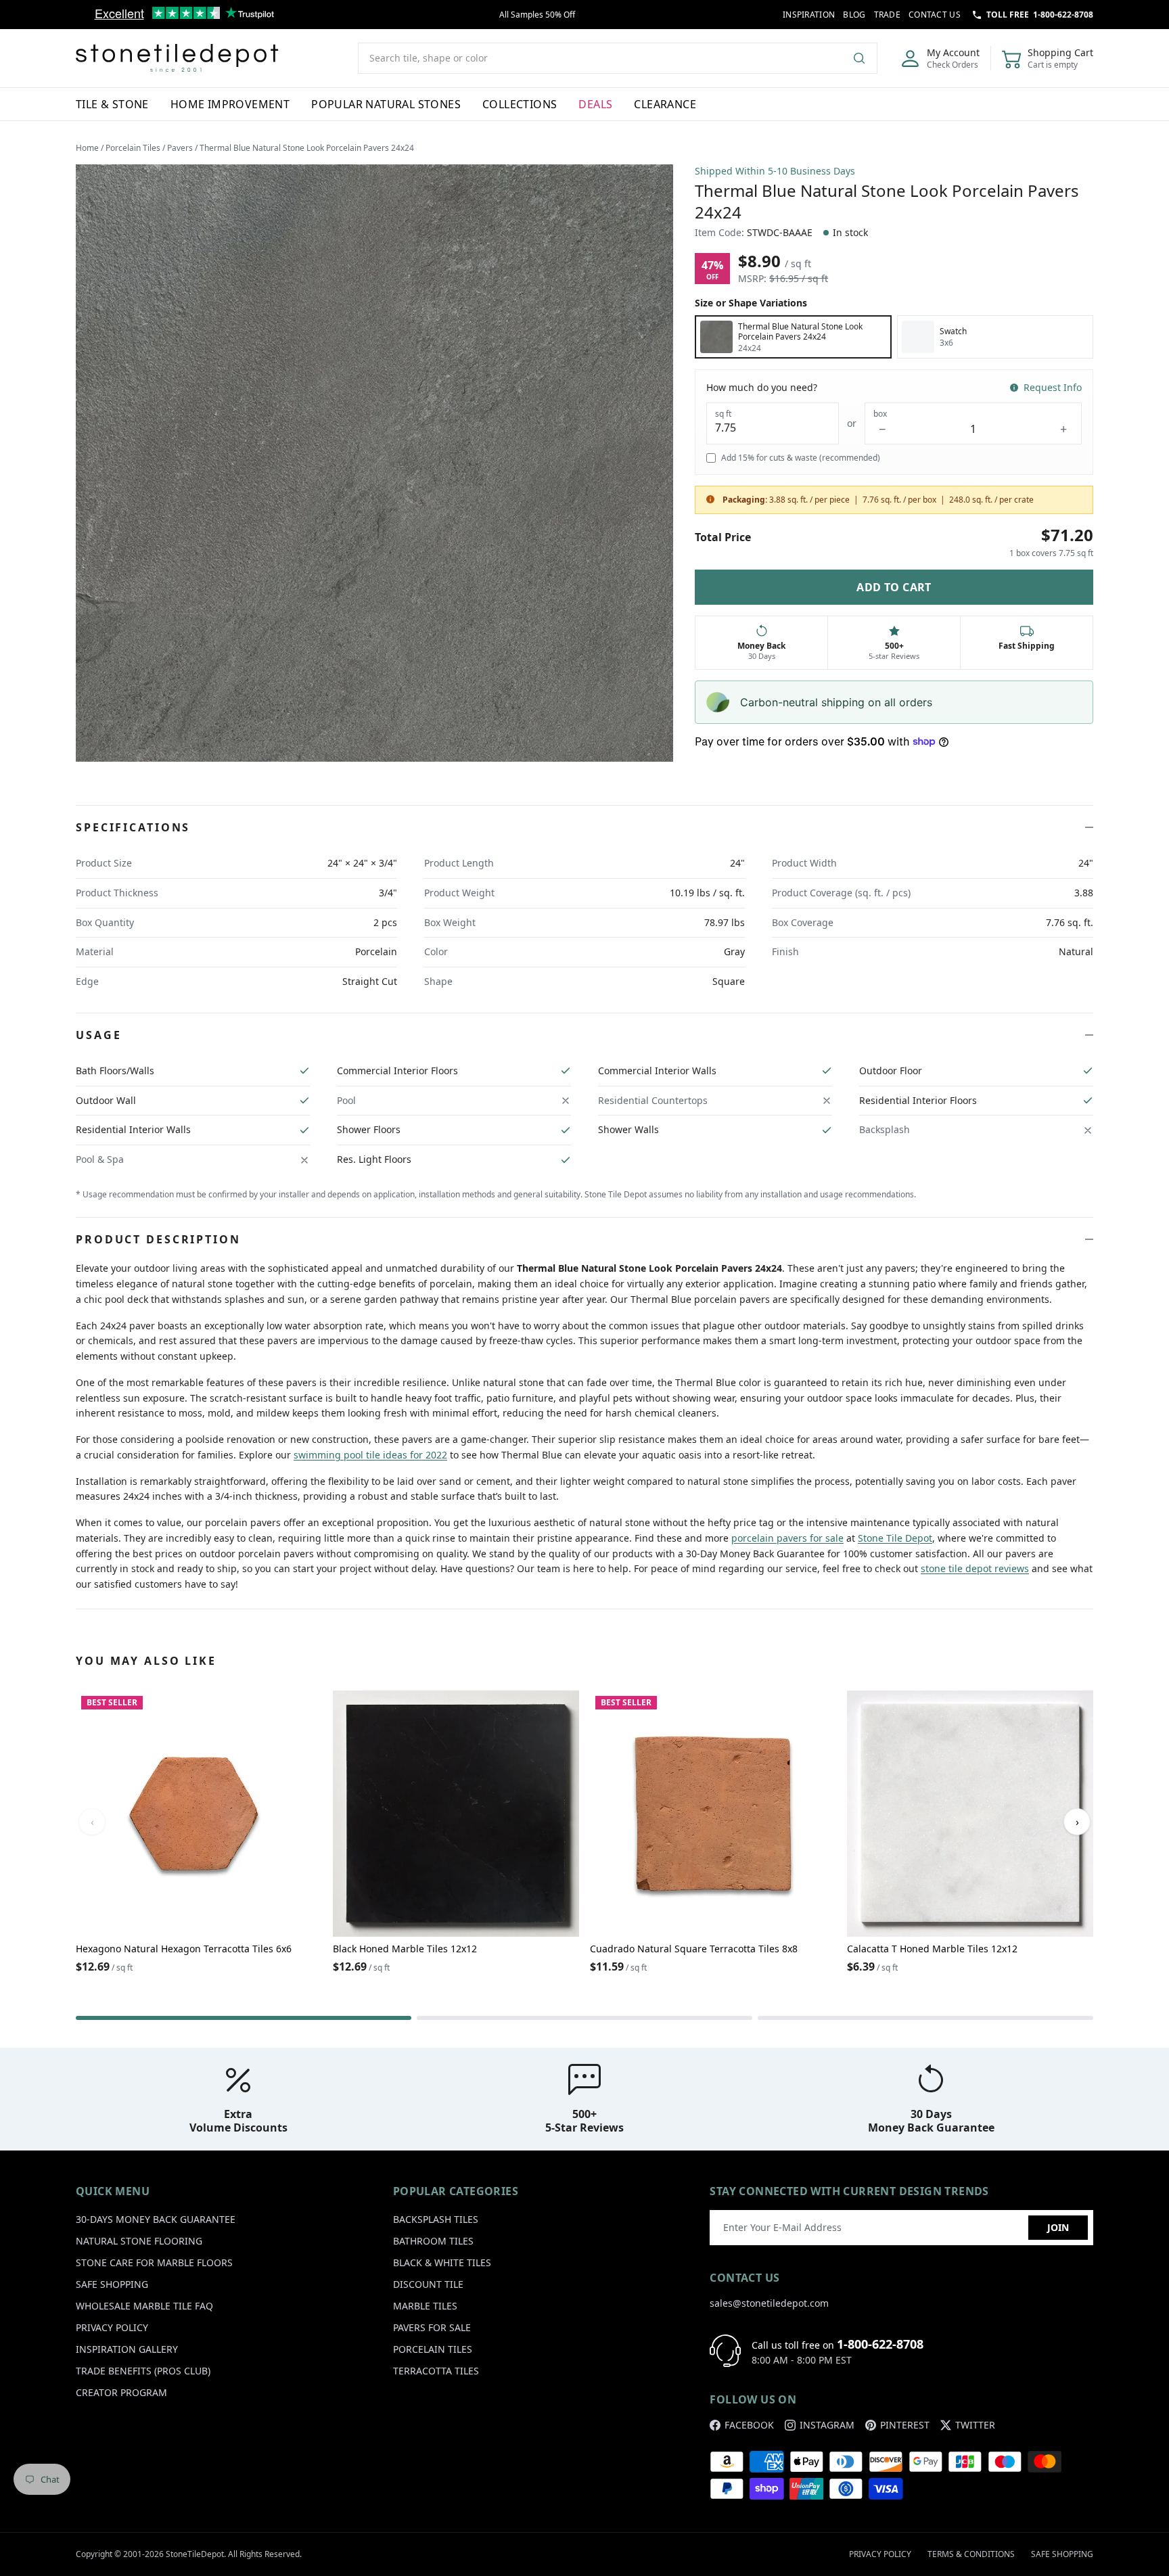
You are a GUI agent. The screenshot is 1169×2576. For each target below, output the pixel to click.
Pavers (180, 148)
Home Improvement (230, 104)
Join (1058, 2227)
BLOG (854, 15)
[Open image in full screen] (374, 463)
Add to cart (894, 587)
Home (87, 148)
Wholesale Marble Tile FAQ (144, 2306)
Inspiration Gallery (127, 2349)
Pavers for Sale (432, 2327)
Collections (520, 104)
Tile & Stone (112, 104)
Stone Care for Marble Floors (154, 2262)
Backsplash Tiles (436, 2219)
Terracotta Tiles (436, 2371)
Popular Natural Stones (386, 104)
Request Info (1053, 387)
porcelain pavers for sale (787, 1538)
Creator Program (121, 2392)
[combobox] (618, 58)
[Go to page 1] (244, 2018)
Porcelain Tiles (133, 148)
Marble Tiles (425, 2306)
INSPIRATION (809, 15)
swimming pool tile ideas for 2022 (370, 1455)
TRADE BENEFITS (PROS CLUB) (143, 2371)
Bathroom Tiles (433, 2241)
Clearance (665, 104)
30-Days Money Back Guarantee (156, 2219)
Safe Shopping (112, 2284)
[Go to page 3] (925, 2018)
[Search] (865, 58)
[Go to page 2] (584, 2018)
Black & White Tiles (442, 2262)
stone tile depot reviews (975, 1568)
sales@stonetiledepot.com (769, 2303)
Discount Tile (428, 2284)
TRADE (888, 15)
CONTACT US (935, 15)
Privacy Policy (112, 2327)
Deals (595, 104)
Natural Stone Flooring (139, 2241)
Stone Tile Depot (895, 1538)
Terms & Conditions (971, 2554)
